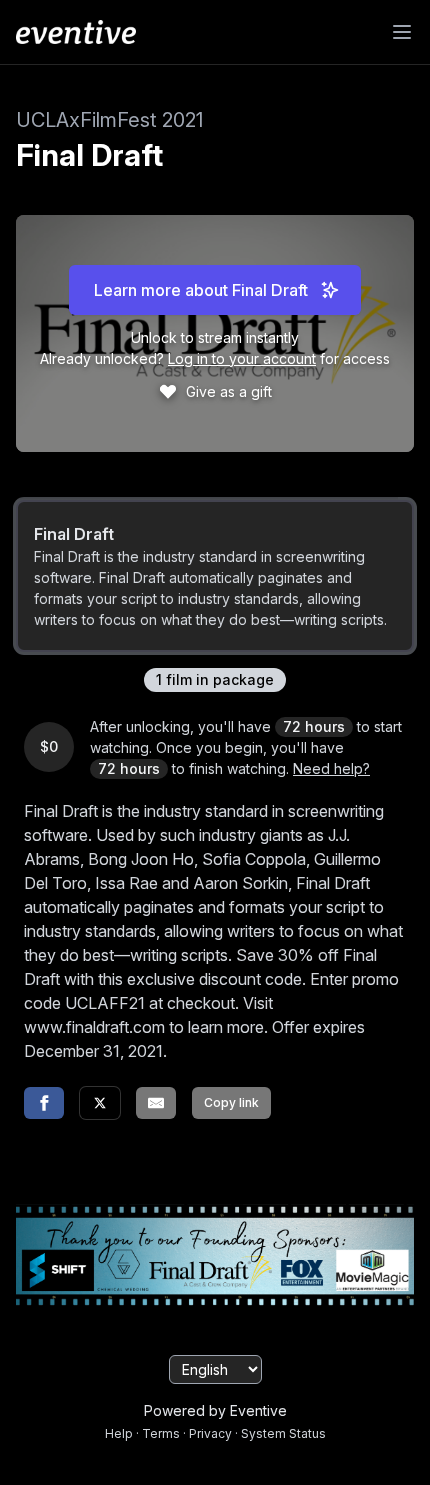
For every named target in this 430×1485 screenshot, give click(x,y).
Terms (161, 1433)
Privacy (210, 1433)
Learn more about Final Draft (201, 290)
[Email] (156, 1103)
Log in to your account (242, 358)
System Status (283, 1433)
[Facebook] (44, 1103)
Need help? (331, 768)
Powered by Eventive (215, 1410)
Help (119, 1433)
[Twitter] (100, 1103)
